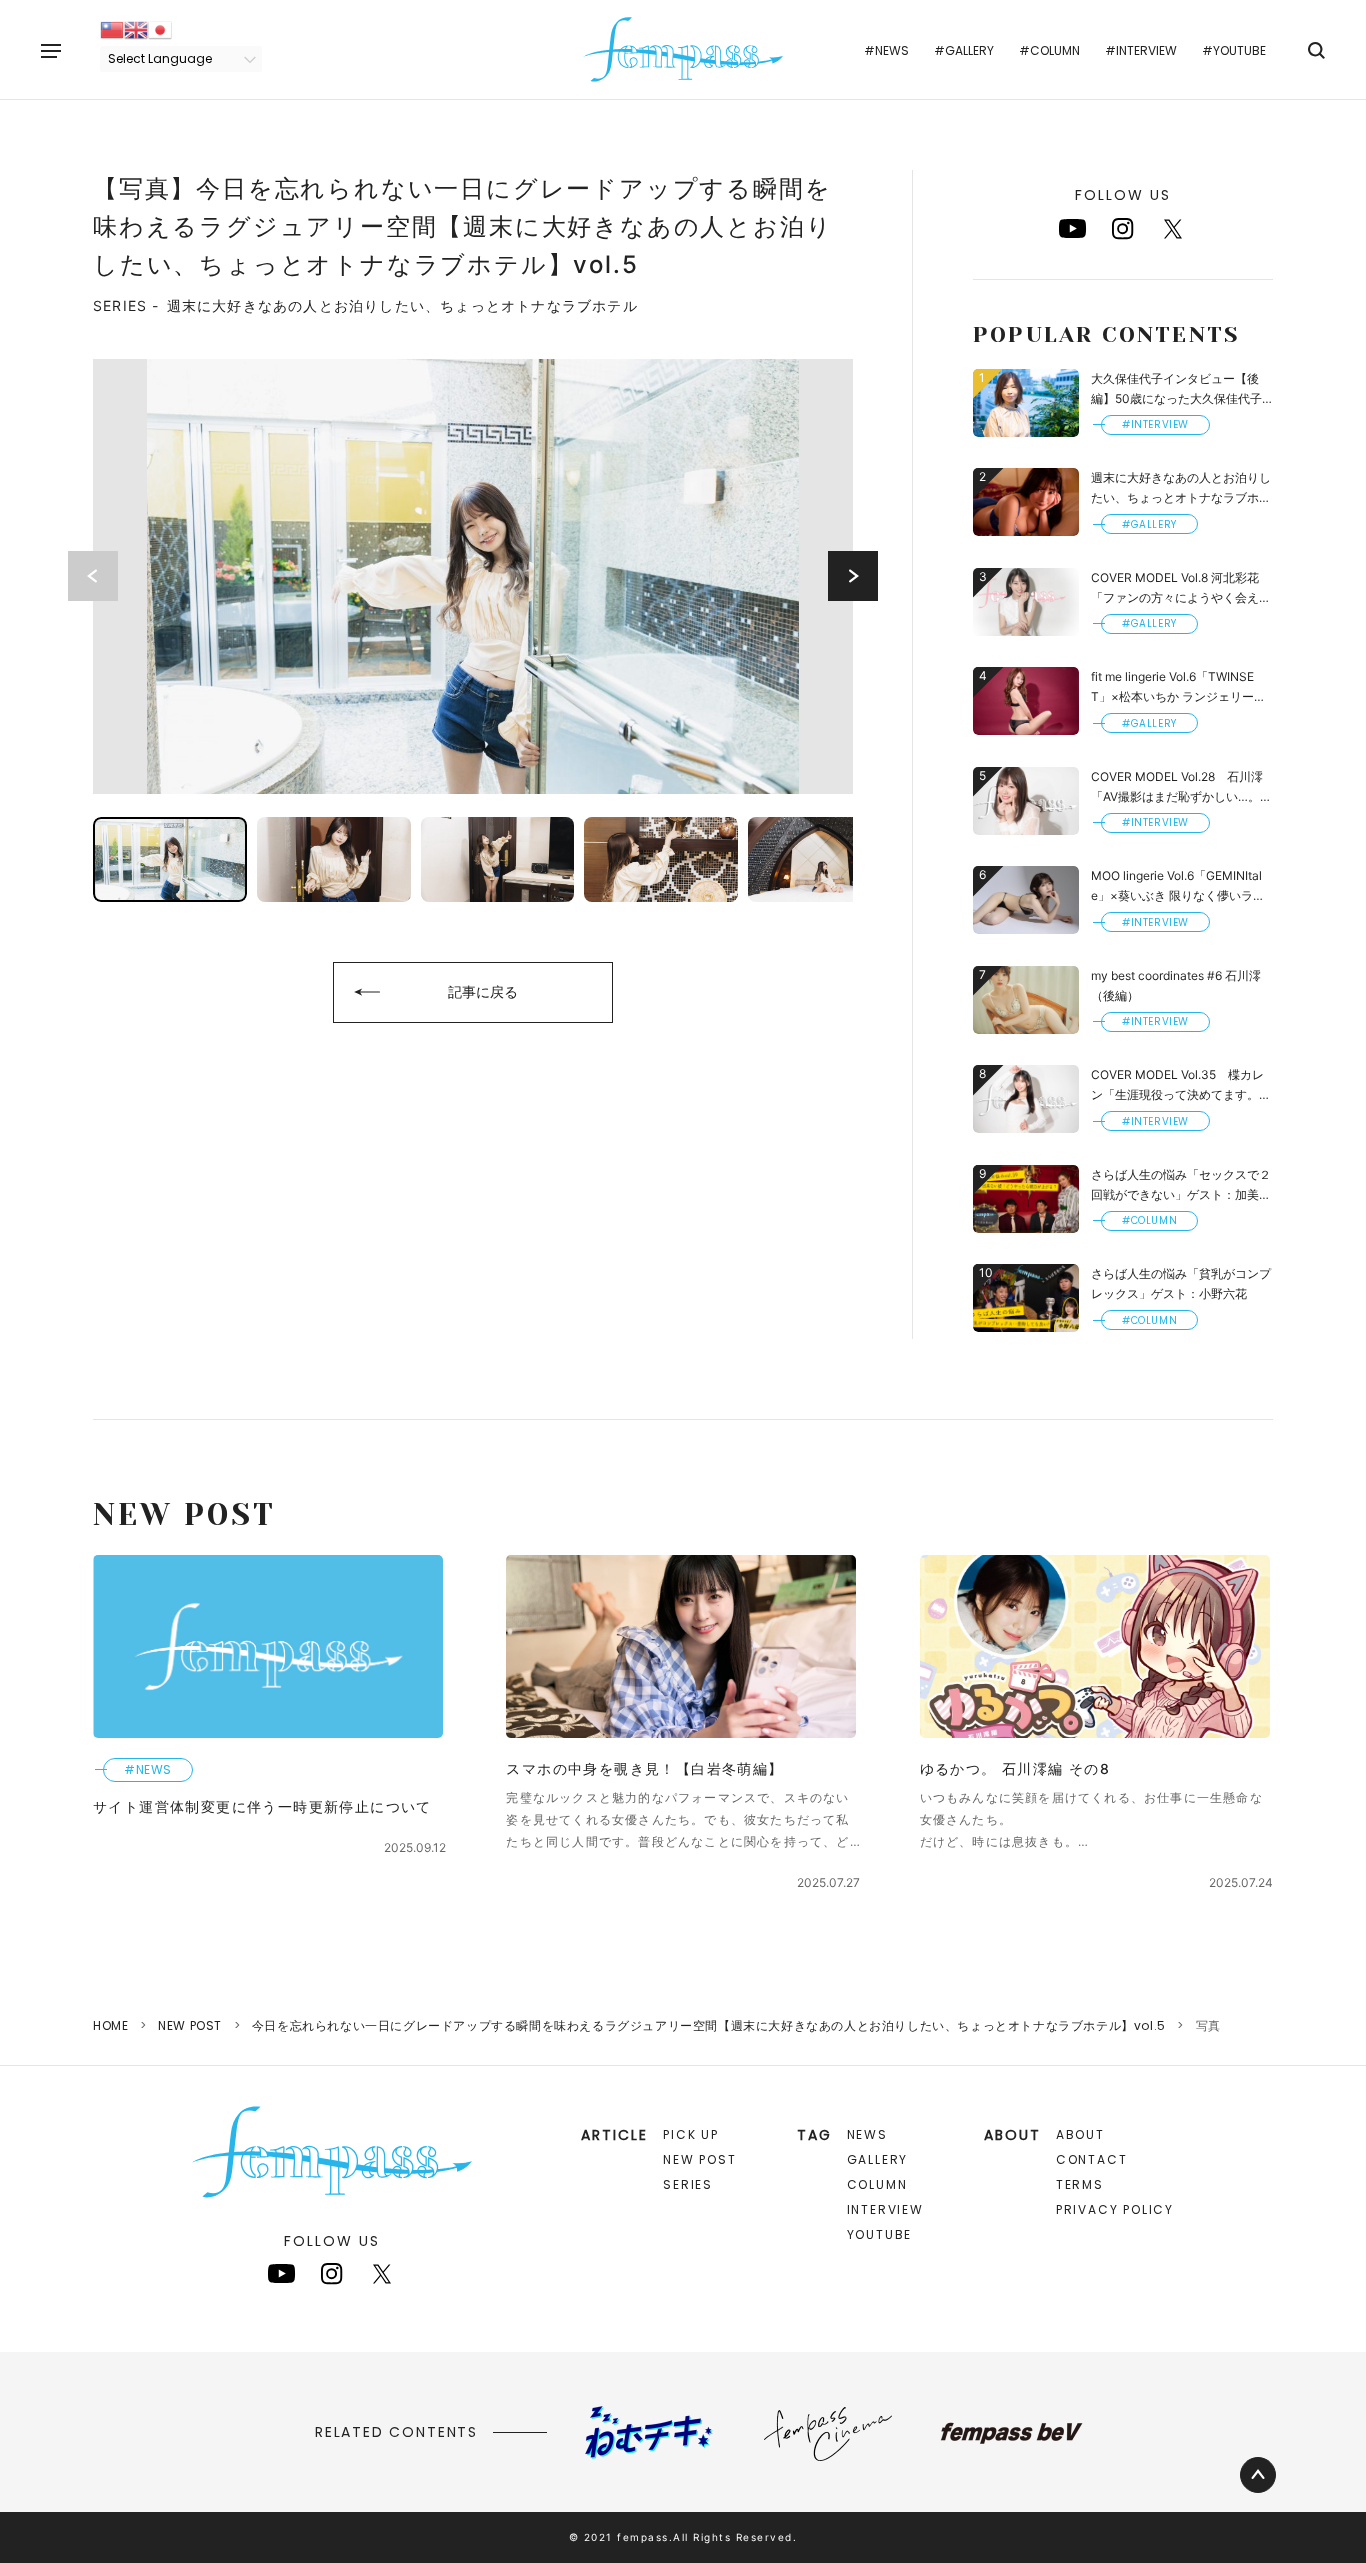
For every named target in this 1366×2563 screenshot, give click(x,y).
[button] (853, 576)
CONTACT (1092, 2159)
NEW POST (190, 2025)
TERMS (1080, 2184)
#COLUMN (1049, 50)
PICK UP (691, 2134)
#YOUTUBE (1234, 50)
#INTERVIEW (1141, 50)
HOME (110, 2025)
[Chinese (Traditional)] (112, 28)
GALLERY (878, 2159)
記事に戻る (483, 991)
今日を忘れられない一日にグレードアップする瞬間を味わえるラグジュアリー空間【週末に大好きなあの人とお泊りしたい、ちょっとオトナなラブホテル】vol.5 (709, 2025)
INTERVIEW (885, 2209)
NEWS (867, 2134)
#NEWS (886, 50)
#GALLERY (964, 50)
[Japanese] (160, 28)
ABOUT (1080, 2134)
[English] (136, 28)
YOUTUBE (880, 2234)
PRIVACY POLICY (1115, 2209)
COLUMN (877, 2184)
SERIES (688, 2184)
